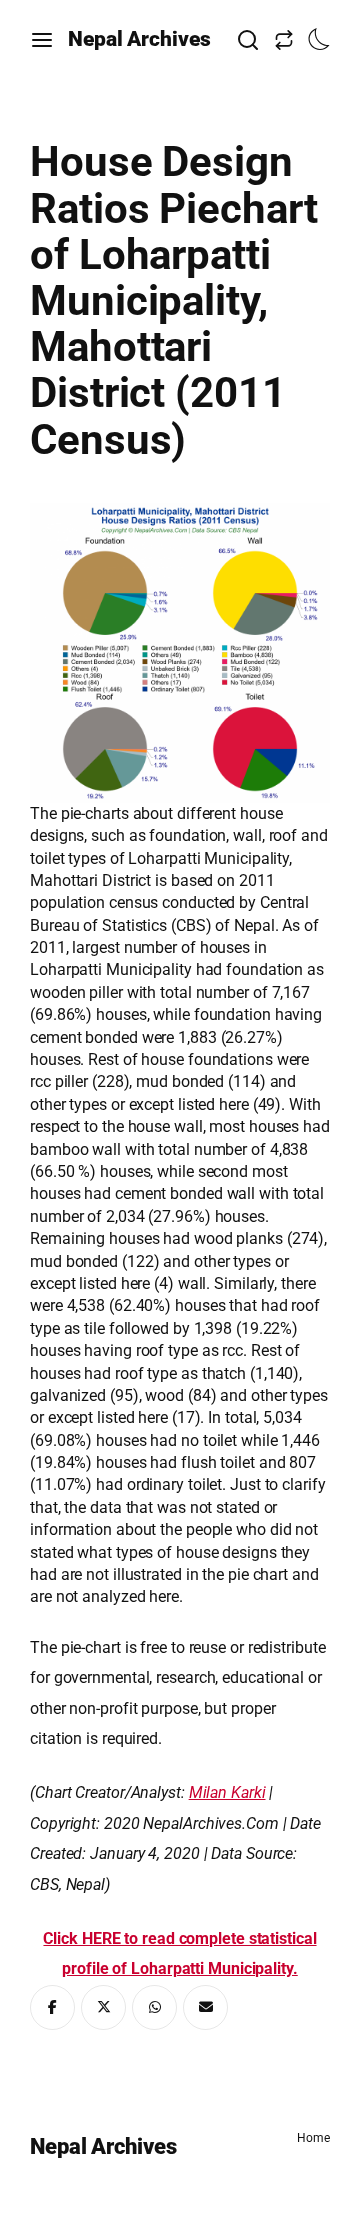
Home (313, 2138)
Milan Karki (227, 1792)
